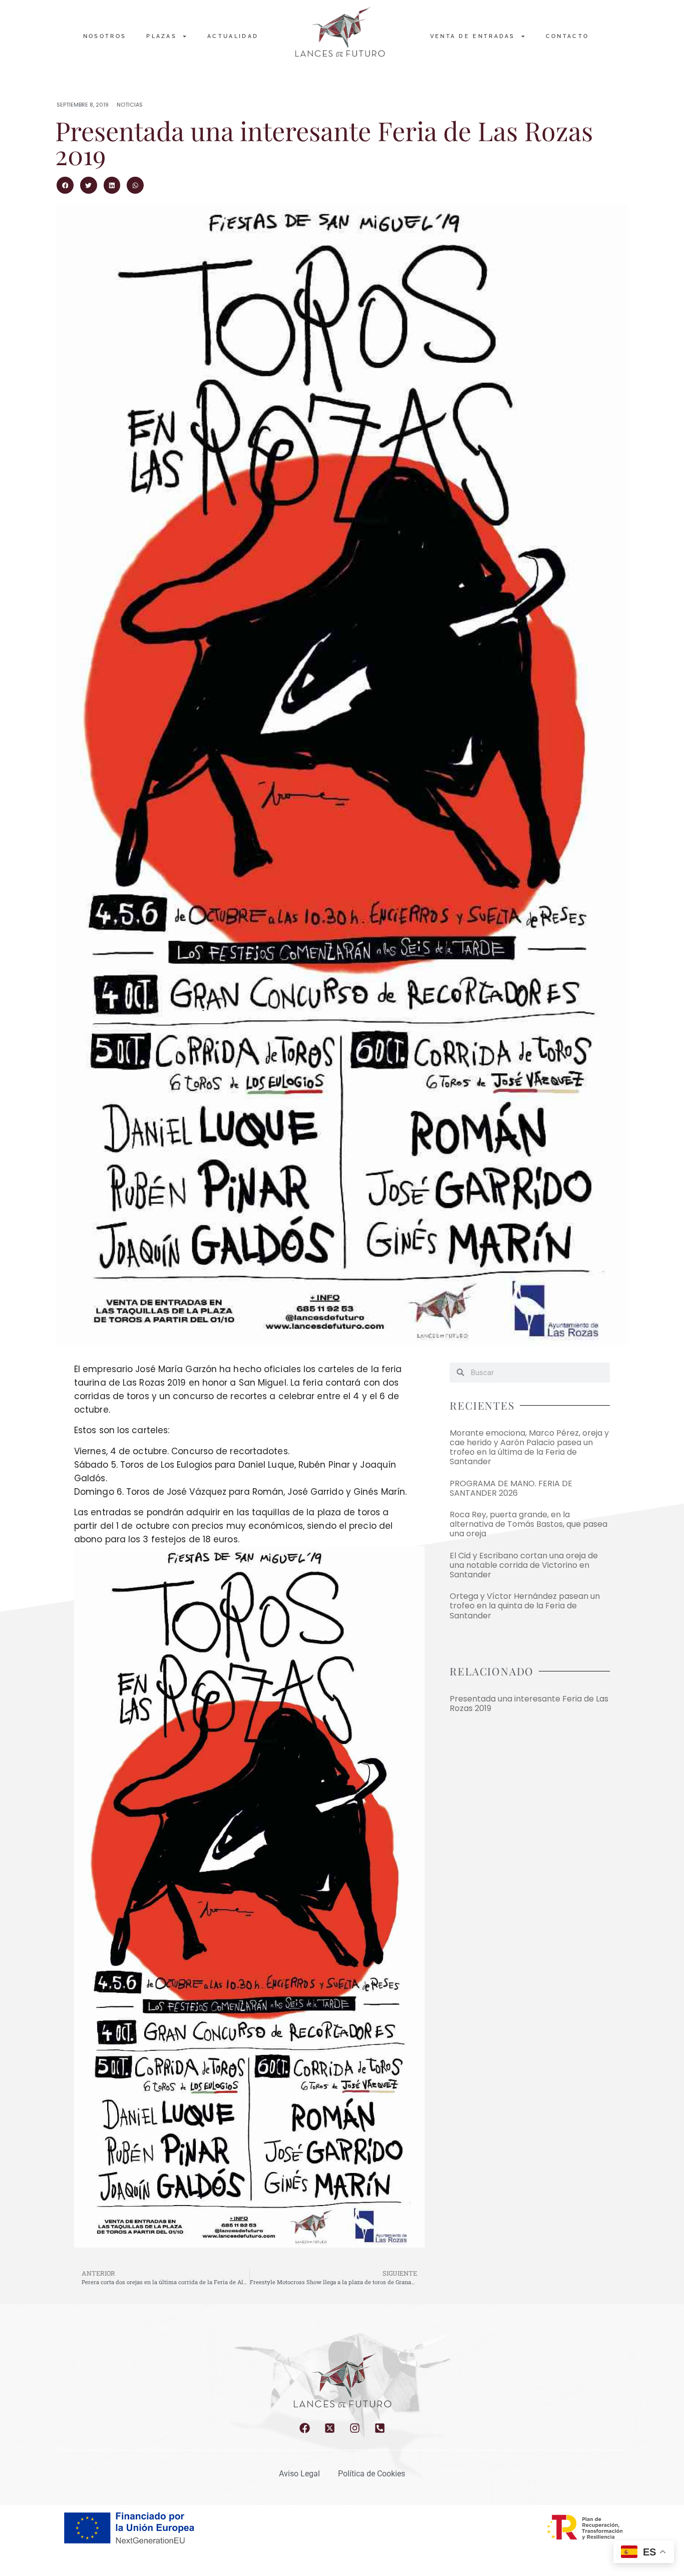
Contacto (567, 36)
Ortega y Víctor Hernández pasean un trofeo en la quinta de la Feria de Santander (525, 1606)
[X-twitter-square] (330, 2428)
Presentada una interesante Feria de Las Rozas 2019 (529, 1703)
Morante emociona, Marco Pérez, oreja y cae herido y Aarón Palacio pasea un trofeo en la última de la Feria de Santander (529, 1447)
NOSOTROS (105, 36)
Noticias (130, 105)
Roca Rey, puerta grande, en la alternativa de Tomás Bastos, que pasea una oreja (529, 1524)
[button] (65, 185)
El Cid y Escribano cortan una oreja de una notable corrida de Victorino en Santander (524, 1565)
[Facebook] (305, 2428)
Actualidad (233, 36)
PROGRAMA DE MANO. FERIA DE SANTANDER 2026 (511, 1488)
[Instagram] (355, 2428)
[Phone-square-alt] (380, 2428)
